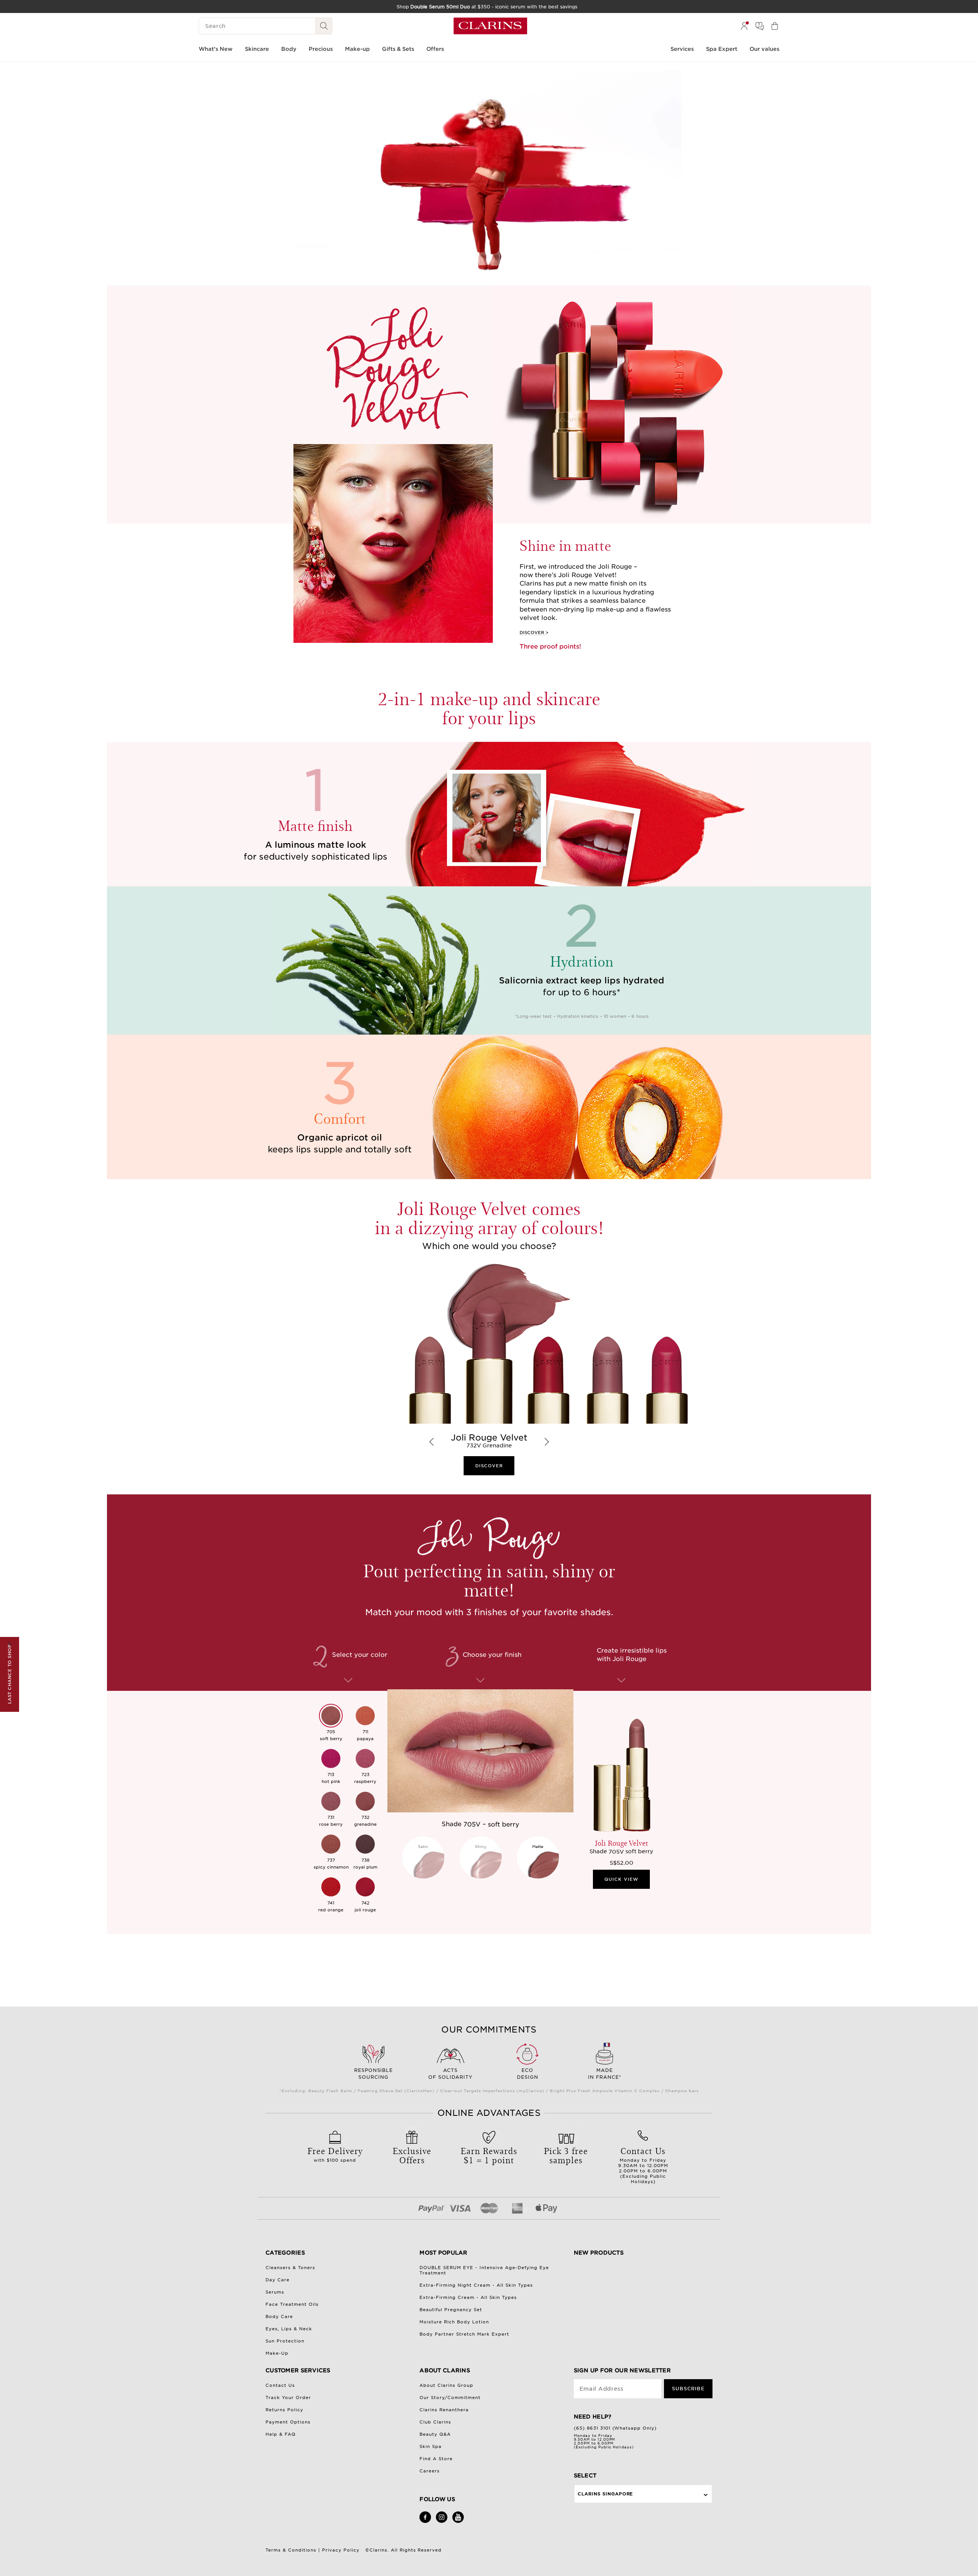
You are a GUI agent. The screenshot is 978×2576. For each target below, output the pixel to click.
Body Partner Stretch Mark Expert (464, 2334)
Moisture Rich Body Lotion (454, 2322)
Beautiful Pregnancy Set (451, 2310)
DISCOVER (489, 1466)
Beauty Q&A (435, 2434)
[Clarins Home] (490, 26)
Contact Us (280, 2385)
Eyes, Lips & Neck (289, 2329)
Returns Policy (284, 2410)
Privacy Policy (341, 2550)
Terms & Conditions (291, 2550)
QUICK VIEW (621, 1879)
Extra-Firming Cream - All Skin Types (468, 2297)
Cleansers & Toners (290, 2268)
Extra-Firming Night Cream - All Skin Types (476, 2285)
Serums (275, 2292)
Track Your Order (288, 2398)
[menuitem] (744, 26)
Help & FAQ (281, 2434)
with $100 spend (335, 2154)
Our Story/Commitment (450, 2398)
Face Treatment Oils (292, 2304)
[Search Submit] (324, 26)
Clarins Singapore (606, 2494)
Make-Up (277, 2353)
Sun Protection (285, 2341)
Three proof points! (550, 646)
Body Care (279, 2316)
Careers (430, 2471)
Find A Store (436, 2459)
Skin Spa (431, 2446)
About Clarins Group (446, 2385)
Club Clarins (435, 2422)
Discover (532, 633)
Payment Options (288, 2422)
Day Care (278, 2280)
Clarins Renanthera (444, 2410)
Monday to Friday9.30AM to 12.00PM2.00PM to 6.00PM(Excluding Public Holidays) (643, 2164)
